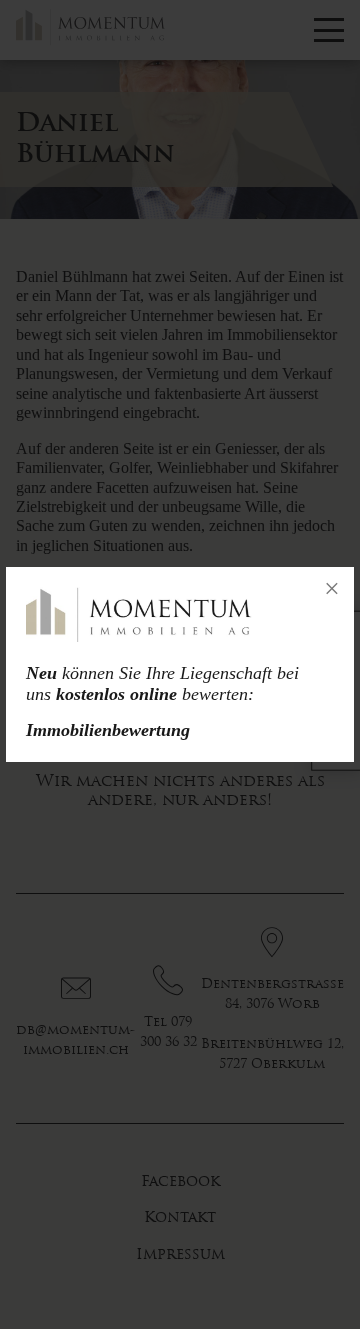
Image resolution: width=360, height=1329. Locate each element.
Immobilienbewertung (108, 730)
